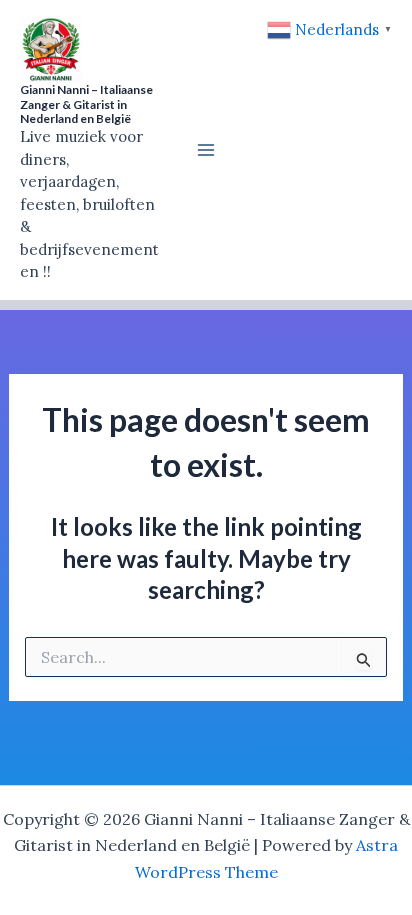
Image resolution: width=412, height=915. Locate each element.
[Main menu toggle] (206, 150)
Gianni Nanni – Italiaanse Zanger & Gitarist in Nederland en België (86, 104)
